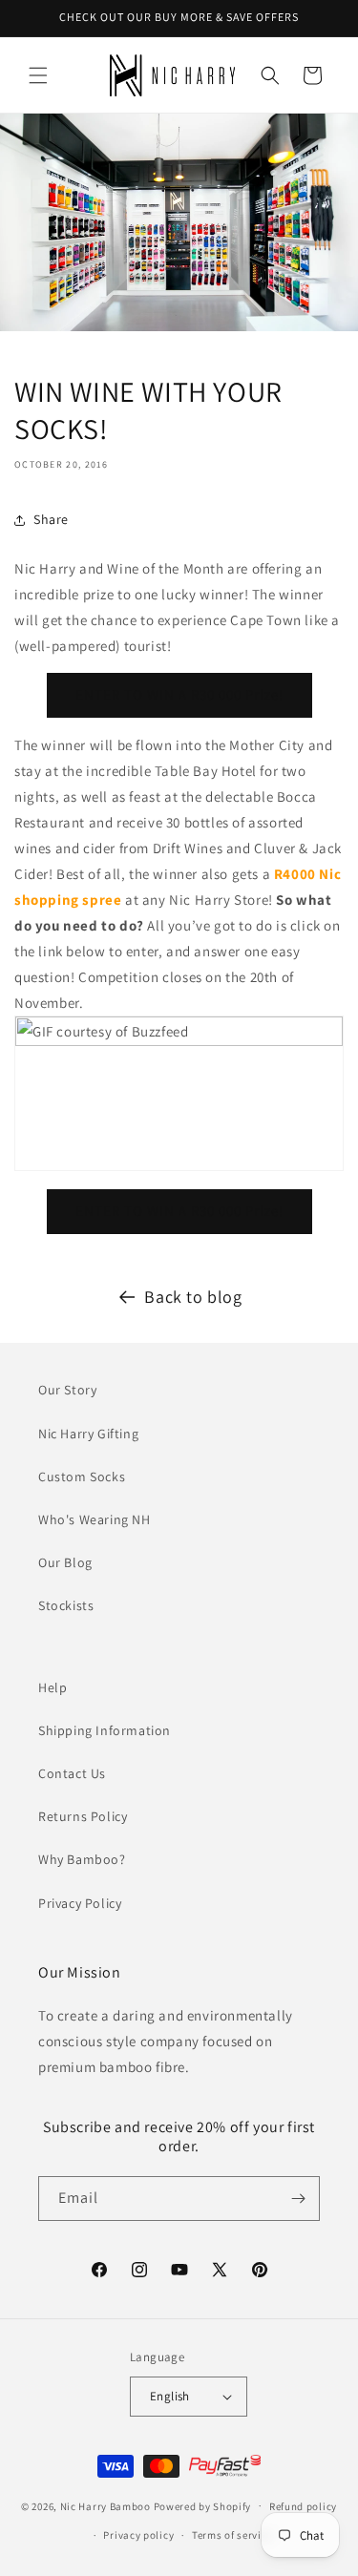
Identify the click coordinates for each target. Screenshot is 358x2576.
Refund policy (303, 2506)
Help (53, 1687)
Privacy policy (138, 2535)
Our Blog (65, 1562)
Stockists (66, 1605)
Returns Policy (83, 1816)
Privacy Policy (80, 1903)
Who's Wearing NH (95, 1519)
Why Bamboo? (82, 1859)
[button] (38, 75)
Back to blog (193, 1297)
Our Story (67, 1390)
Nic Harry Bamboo (105, 2505)
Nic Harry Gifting (88, 1434)
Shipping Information (105, 1730)
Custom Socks (82, 1476)
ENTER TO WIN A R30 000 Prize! (179, 694)
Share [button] (51, 519)
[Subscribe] (298, 2199)
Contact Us (72, 1773)
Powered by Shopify (203, 2505)
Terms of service (232, 2535)
